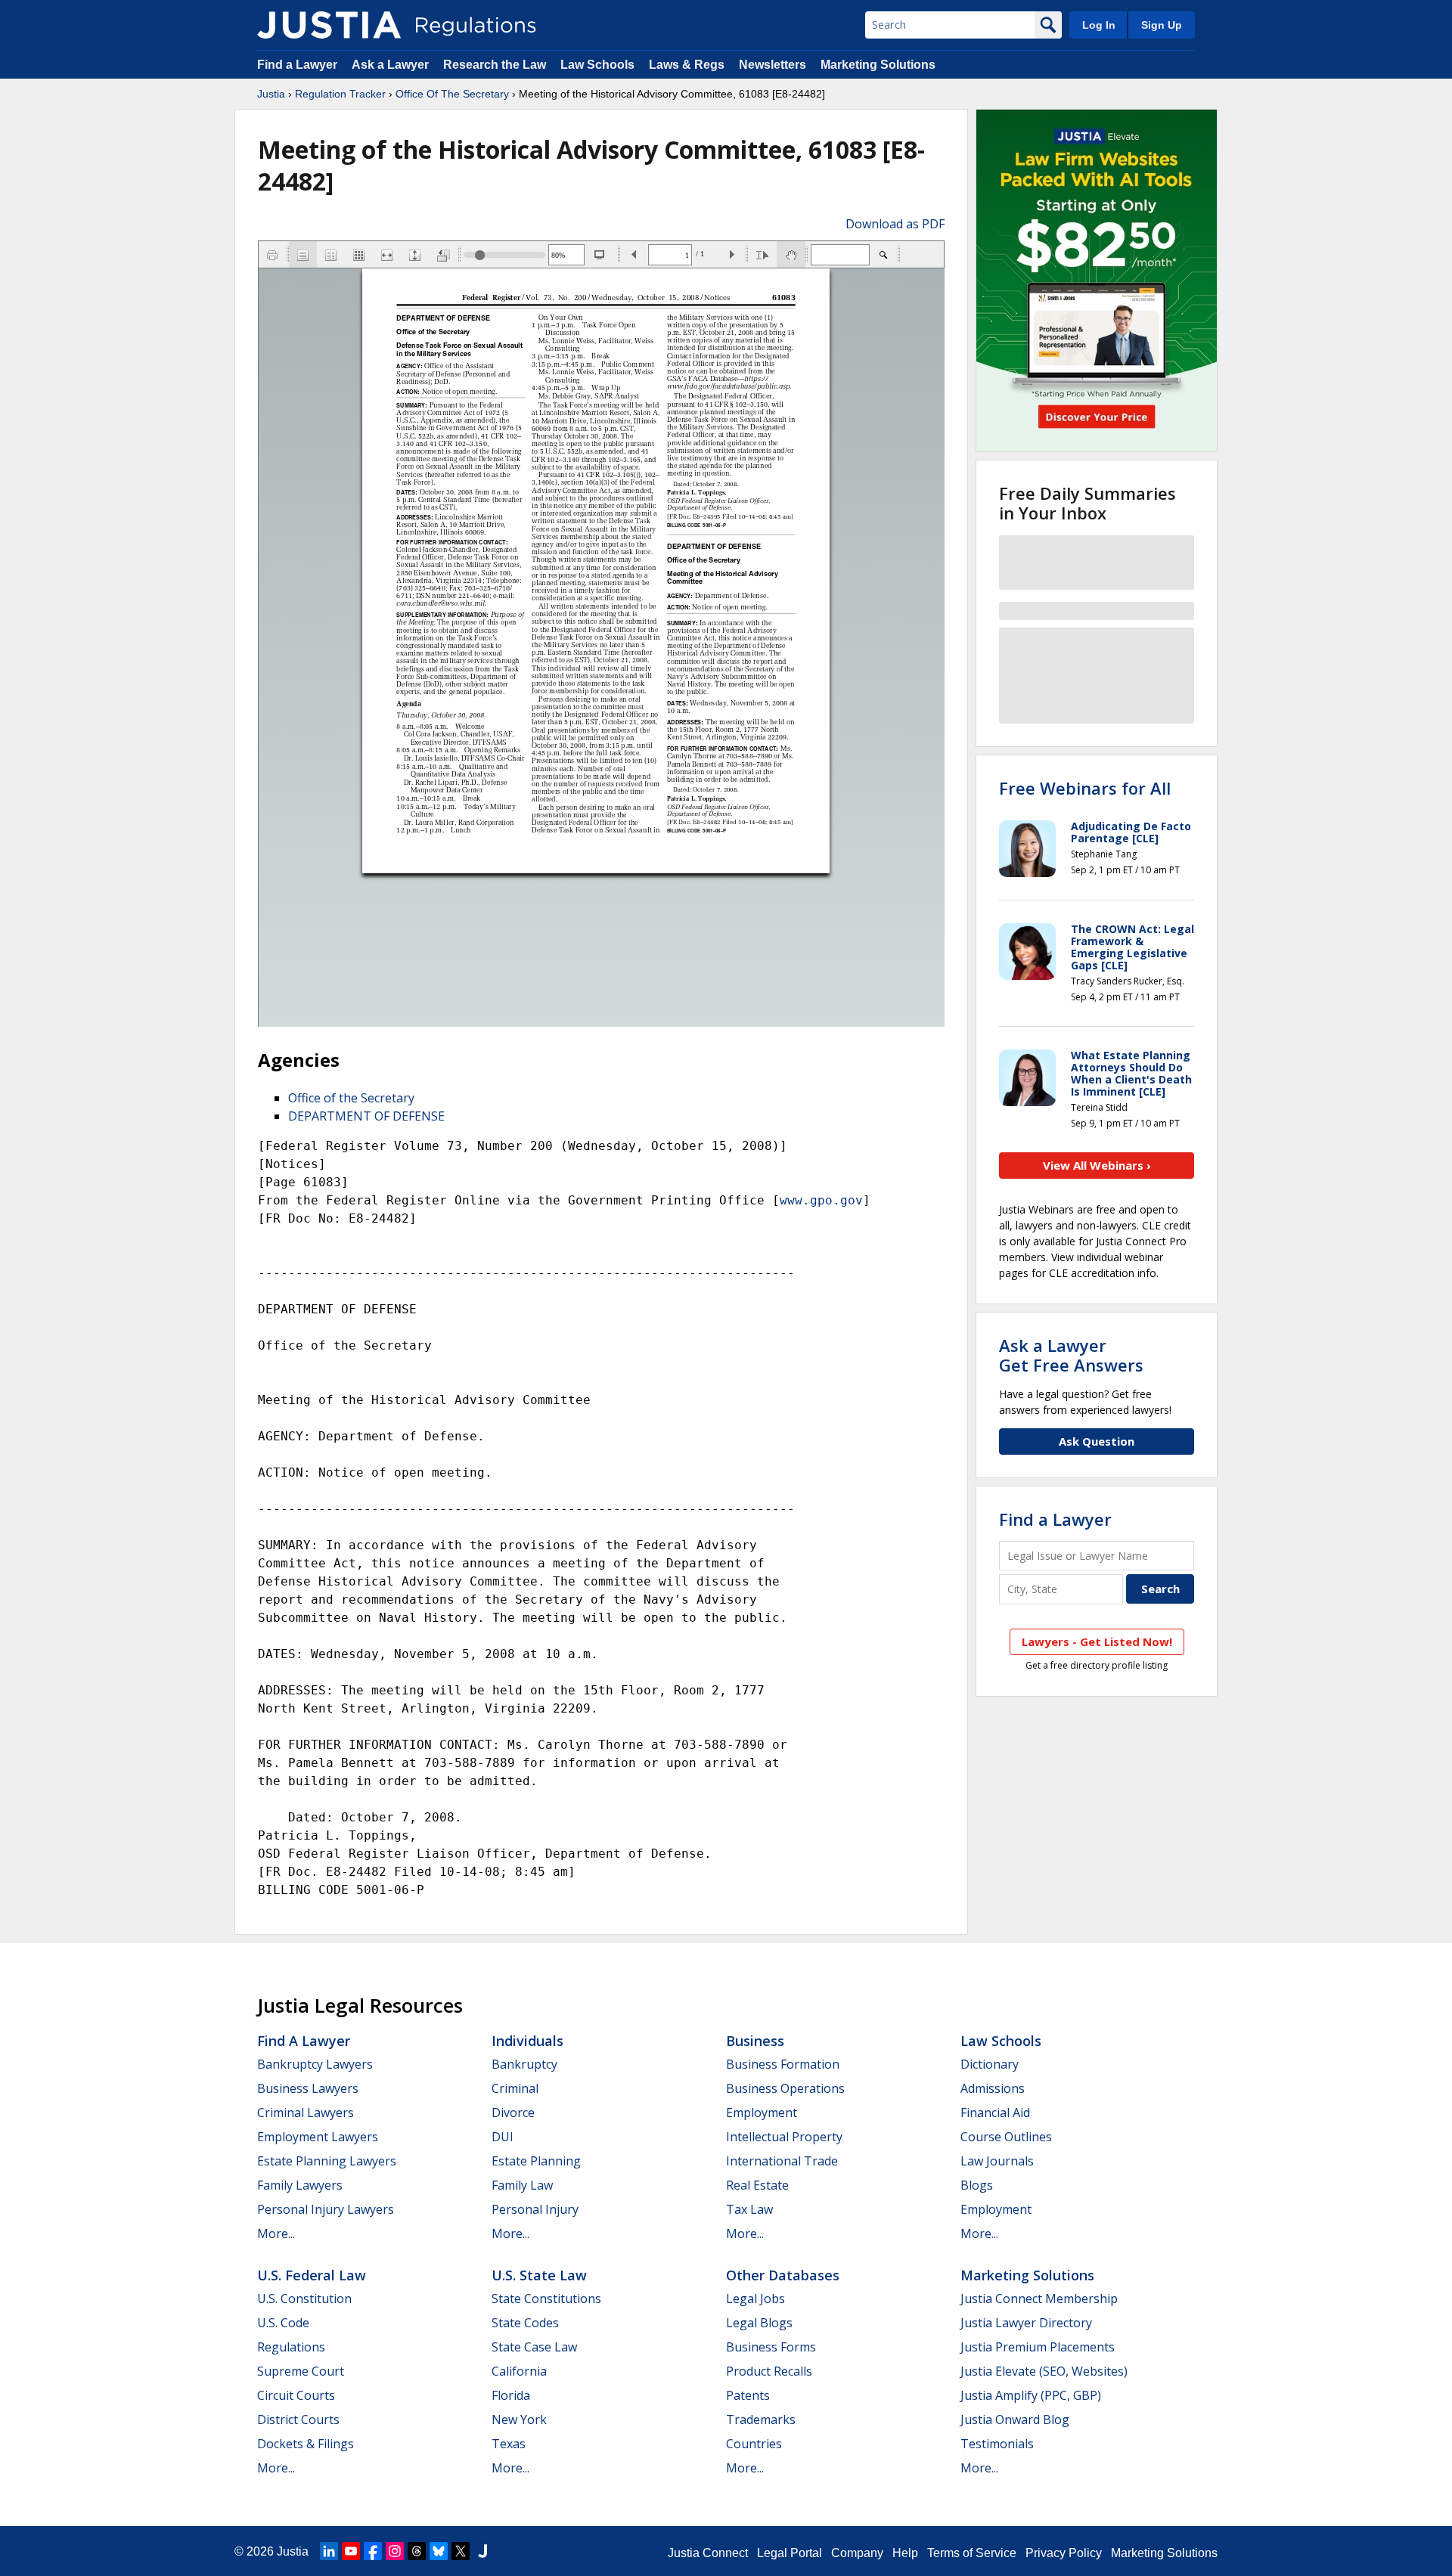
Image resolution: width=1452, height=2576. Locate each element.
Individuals (527, 2041)
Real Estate (757, 2185)
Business (755, 2041)
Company (857, 2553)
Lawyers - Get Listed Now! (1097, 1641)
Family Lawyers (300, 2185)
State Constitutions (546, 2299)
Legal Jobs (755, 2299)
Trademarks (761, 2419)
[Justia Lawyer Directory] (482, 2551)
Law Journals (997, 2161)
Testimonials (997, 2444)
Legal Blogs (759, 2323)
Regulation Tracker (340, 94)
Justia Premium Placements (1038, 2347)
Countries (754, 2444)
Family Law (522, 2185)
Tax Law (749, 2209)
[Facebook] (373, 2551)
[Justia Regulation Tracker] (329, 25)
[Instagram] (395, 2551)
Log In (1099, 25)
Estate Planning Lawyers (327, 2161)
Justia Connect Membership (1039, 2299)
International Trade (782, 2161)
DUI (503, 2137)
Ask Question (1097, 1441)
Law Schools (597, 65)
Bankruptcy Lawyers (315, 2064)
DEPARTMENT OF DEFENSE (366, 1116)
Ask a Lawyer (392, 65)
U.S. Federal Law (312, 2275)
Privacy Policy (1064, 2553)
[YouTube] (351, 2551)
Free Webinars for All (1085, 788)
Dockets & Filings (306, 2444)
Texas (509, 2444)
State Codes (525, 2323)
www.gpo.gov (821, 1200)
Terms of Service (972, 2553)
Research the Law (495, 65)
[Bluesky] (439, 2551)
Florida (511, 2395)
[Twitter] (461, 2551)
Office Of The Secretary (452, 94)
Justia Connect (708, 2553)
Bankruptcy (524, 2064)
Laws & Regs (687, 65)
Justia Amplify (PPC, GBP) (1031, 2395)
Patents (748, 2395)
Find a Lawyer (297, 65)
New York (519, 2419)
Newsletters (773, 65)
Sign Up (1162, 25)
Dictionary (990, 2064)
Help (905, 2553)
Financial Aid (995, 2113)
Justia (271, 94)
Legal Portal (790, 2553)
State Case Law (534, 2347)
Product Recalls (769, 2371)
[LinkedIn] (329, 2551)
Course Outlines (1006, 2137)
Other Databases (783, 2275)
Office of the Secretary (351, 1098)
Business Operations (785, 2088)
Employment (762, 2113)
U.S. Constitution (304, 2299)
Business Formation (783, 2064)
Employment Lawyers (318, 2137)
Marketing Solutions (878, 65)
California (519, 2371)
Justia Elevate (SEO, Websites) (1044, 2371)
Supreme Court (301, 2371)
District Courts (298, 2419)
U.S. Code (283, 2323)
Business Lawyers (308, 2088)
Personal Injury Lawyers (326, 2209)
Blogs (977, 2185)
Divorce (513, 2113)
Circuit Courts (296, 2395)
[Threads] (417, 2551)
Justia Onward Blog (1015, 2419)
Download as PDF (895, 224)
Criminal (515, 2088)
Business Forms (771, 2347)
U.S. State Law (539, 2275)
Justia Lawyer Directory (1026, 2323)
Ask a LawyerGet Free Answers (1071, 1355)
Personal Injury (535, 2209)
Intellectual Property (784, 2137)
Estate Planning (536, 2161)
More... (276, 2233)
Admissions (993, 2088)
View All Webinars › (1097, 1165)
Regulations (291, 2347)
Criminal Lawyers (306, 2113)
